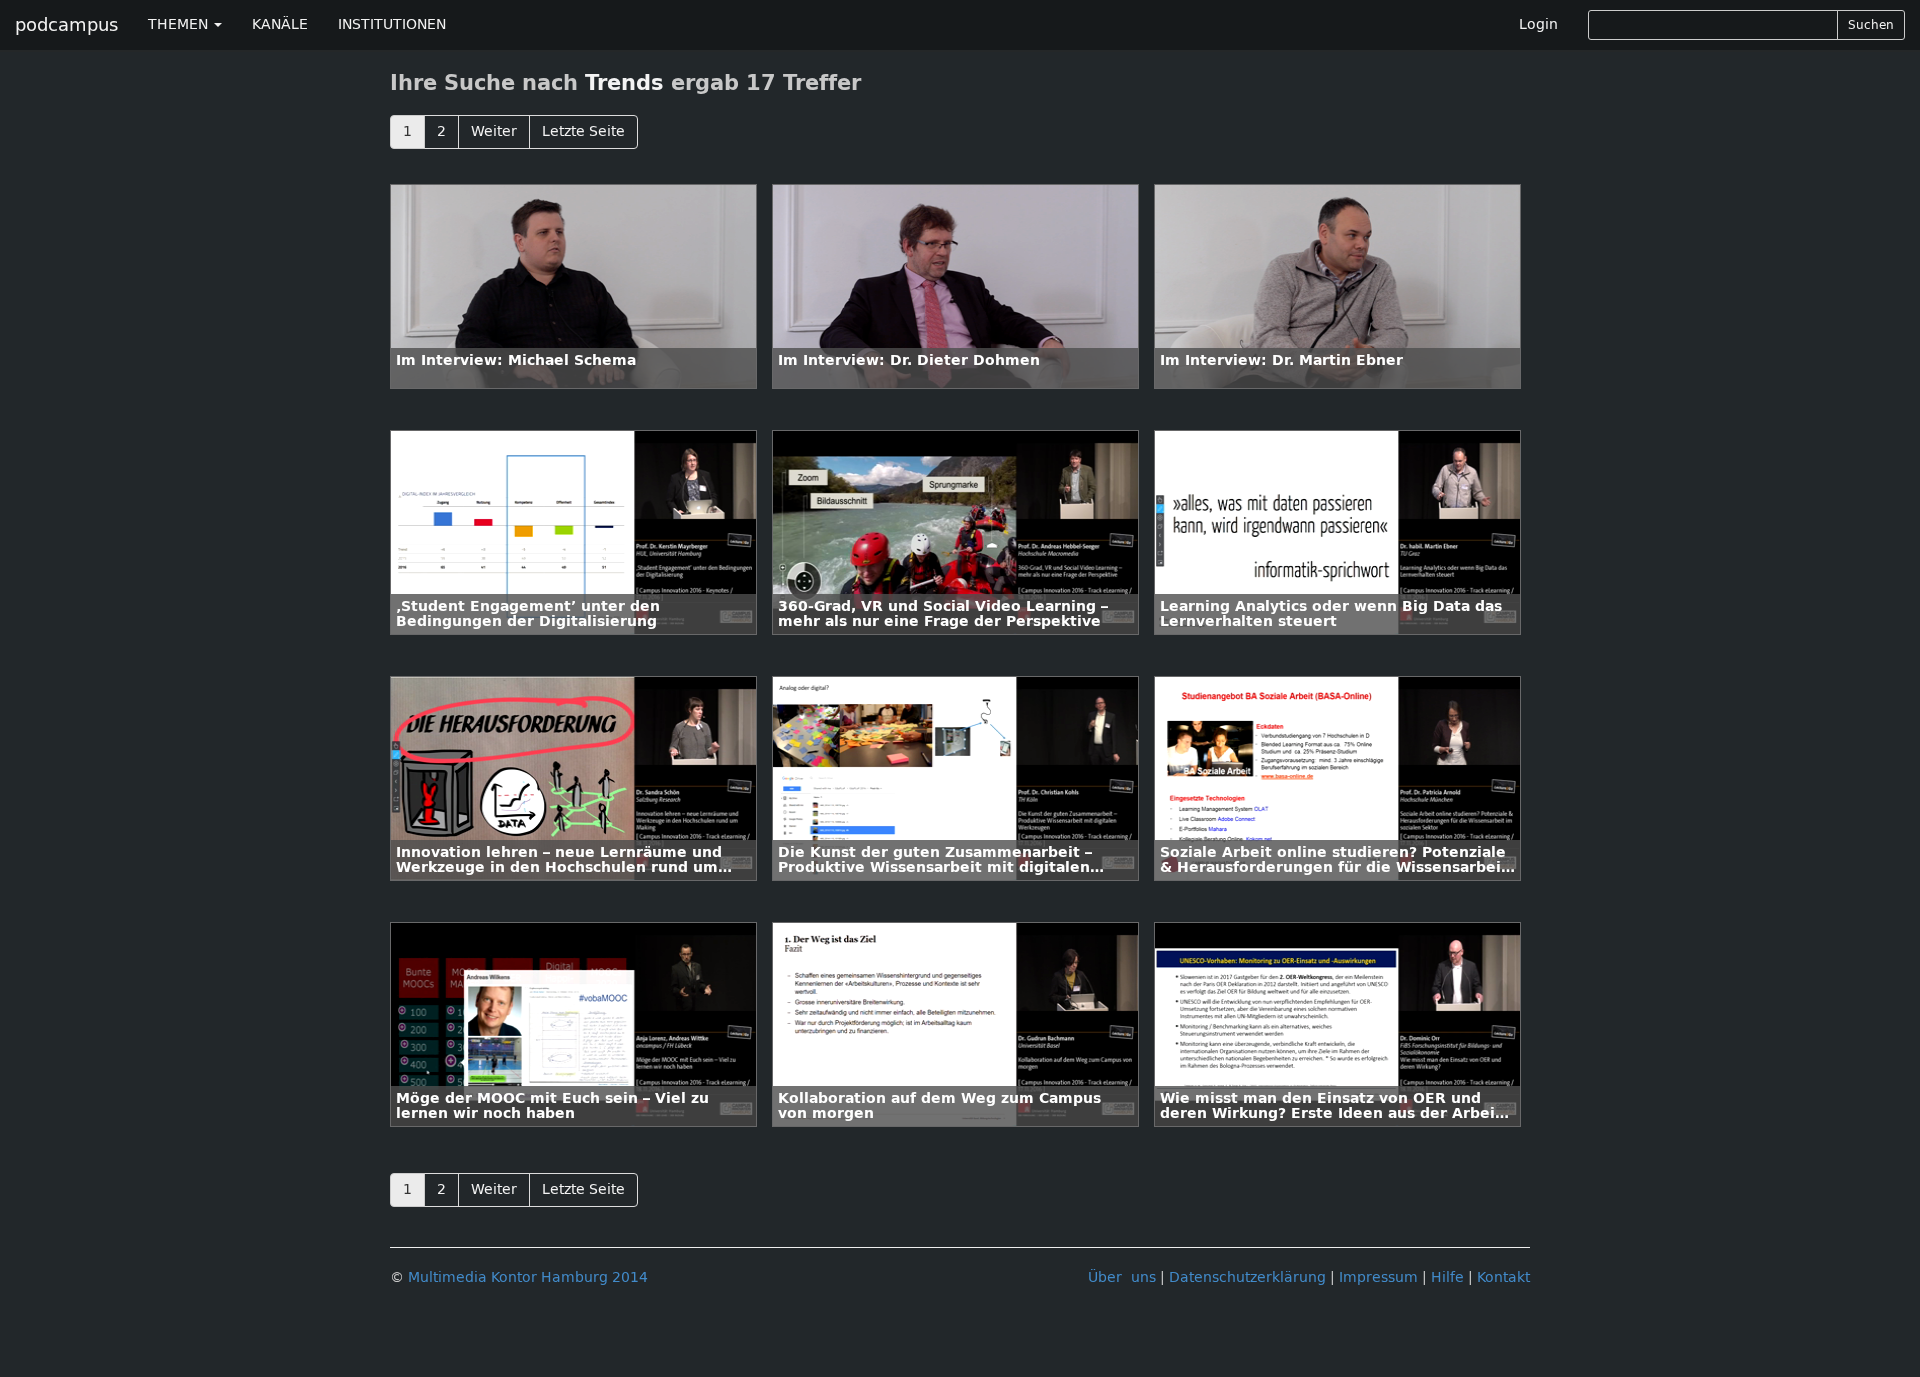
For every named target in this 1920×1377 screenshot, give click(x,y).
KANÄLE (280, 24)
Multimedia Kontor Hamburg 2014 (528, 1277)
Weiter (494, 131)
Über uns (1122, 1277)
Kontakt (1503, 1277)
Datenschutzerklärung (1247, 1277)
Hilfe (1447, 1277)
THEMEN (180, 24)
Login (1538, 24)
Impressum (1378, 1277)
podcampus (66, 25)
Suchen (1871, 25)
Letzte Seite (583, 131)
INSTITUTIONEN (392, 24)
